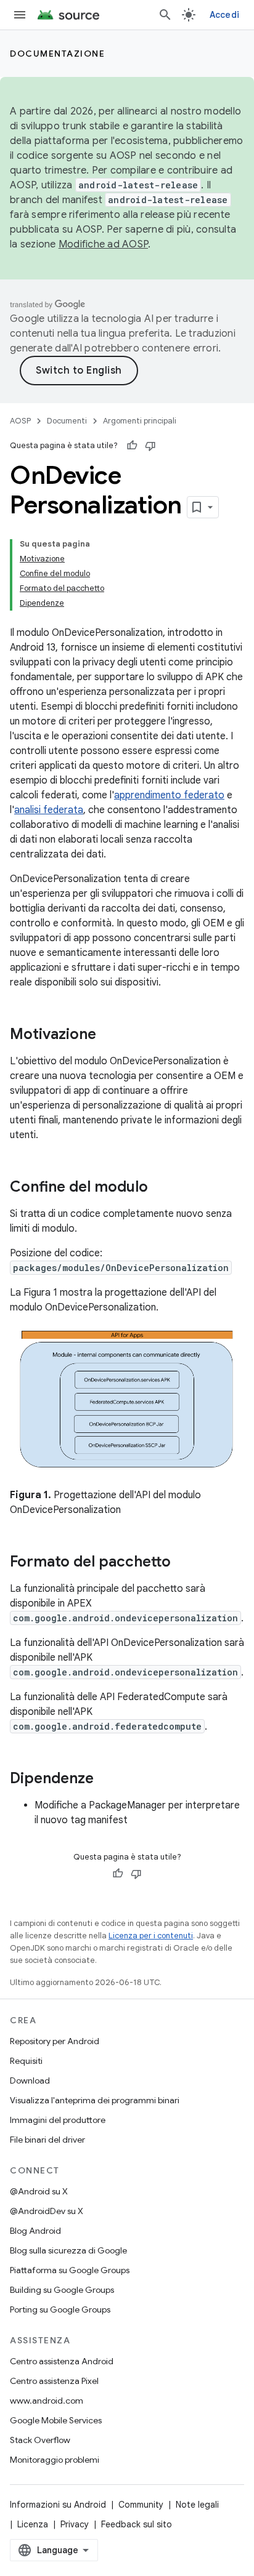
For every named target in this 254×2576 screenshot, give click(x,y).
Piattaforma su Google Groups (70, 2270)
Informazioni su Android (58, 2505)
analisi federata (49, 810)
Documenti (67, 421)
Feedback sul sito (137, 2524)
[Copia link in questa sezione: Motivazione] (109, 1035)
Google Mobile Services (56, 2420)
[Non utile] (150, 446)
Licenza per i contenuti (151, 1936)
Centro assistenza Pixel (54, 2381)
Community (141, 2505)
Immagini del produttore (58, 2120)
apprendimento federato (169, 795)
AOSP (20, 421)
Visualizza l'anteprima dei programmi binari (95, 2100)
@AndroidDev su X (47, 2211)
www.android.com (47, 2401)
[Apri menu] (20, 15)
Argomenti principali (140, 421)
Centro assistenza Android (62, 2361)
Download (30, 2080)
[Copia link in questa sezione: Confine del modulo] (160, 1188)
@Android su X (39, 2191)
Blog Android (35, 2231)
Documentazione (57, 54)
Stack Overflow (40, 2440)
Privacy (75, 2524)
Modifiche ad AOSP (103, 244)
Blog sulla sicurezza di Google (68, 2250)
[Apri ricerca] (165, 15)
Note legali (197, 2505)
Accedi (225, 15)
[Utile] (132, 446)
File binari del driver (47, 2140)
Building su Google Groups (62, 2290)
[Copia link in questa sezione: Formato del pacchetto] (183, 1563)
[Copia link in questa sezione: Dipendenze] (106, 1780)
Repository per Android (55, 2041)
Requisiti (26, 2061)
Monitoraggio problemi (55, 2460)
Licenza (33, 2524)
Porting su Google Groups (60, 2309)
